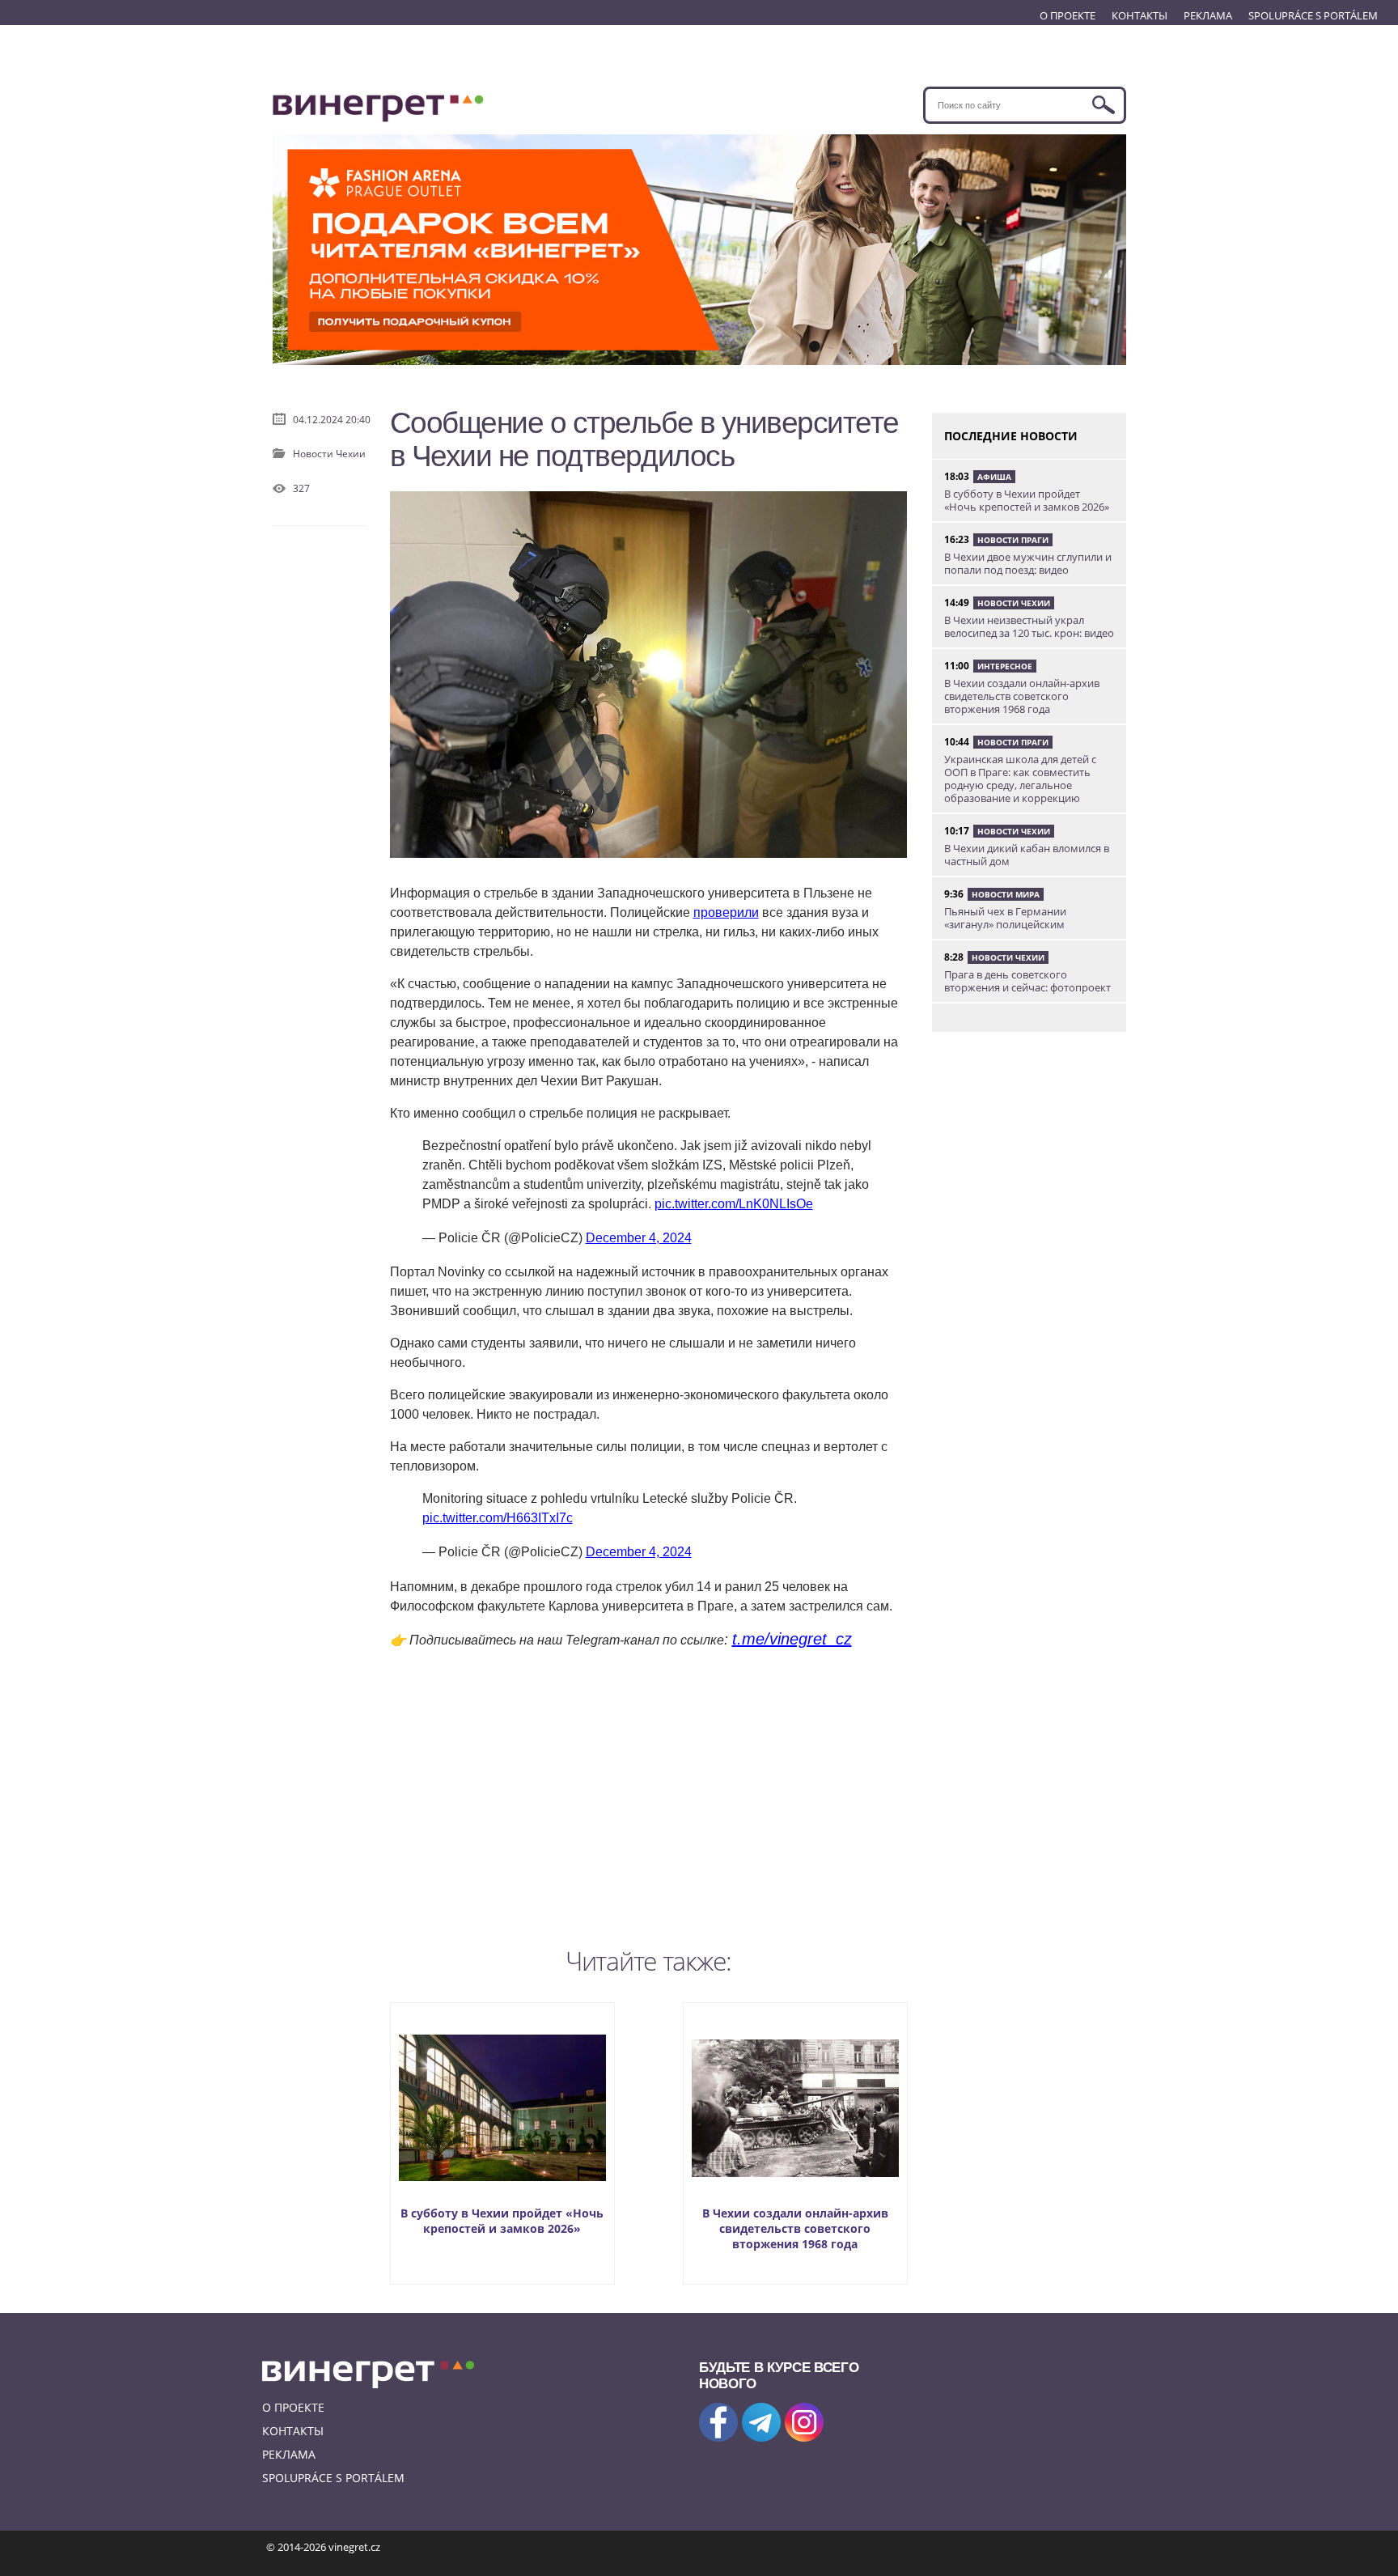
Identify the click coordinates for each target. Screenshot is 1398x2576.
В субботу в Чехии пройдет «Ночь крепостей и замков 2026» (502, 2221)
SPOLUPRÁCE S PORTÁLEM (1313, 15)
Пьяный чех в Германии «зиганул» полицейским (1005, 918)
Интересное (1005, 666)
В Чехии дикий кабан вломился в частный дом (1027, 855)
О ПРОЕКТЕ (1068, 15)
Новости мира (1006, 894)
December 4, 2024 (639, 1238)
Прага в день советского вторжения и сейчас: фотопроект (1027, 981)
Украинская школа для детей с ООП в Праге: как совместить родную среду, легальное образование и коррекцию (1020, 779)
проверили (726, 912)
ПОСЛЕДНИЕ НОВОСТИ (1011, 436)
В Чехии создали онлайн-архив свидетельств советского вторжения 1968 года (795, 2228)
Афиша (994, 477)
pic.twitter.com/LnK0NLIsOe (734, 1204)
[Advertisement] (649, 1794)
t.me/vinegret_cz (792, 1639)
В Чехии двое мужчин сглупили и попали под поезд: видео (1028, 563)
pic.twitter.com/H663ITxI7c (498, 1518)
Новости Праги (1013, 540)
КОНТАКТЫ (1140, 15)
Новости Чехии (329, 454)
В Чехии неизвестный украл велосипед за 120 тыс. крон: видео (1029, 626)
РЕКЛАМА (1208, 15)
